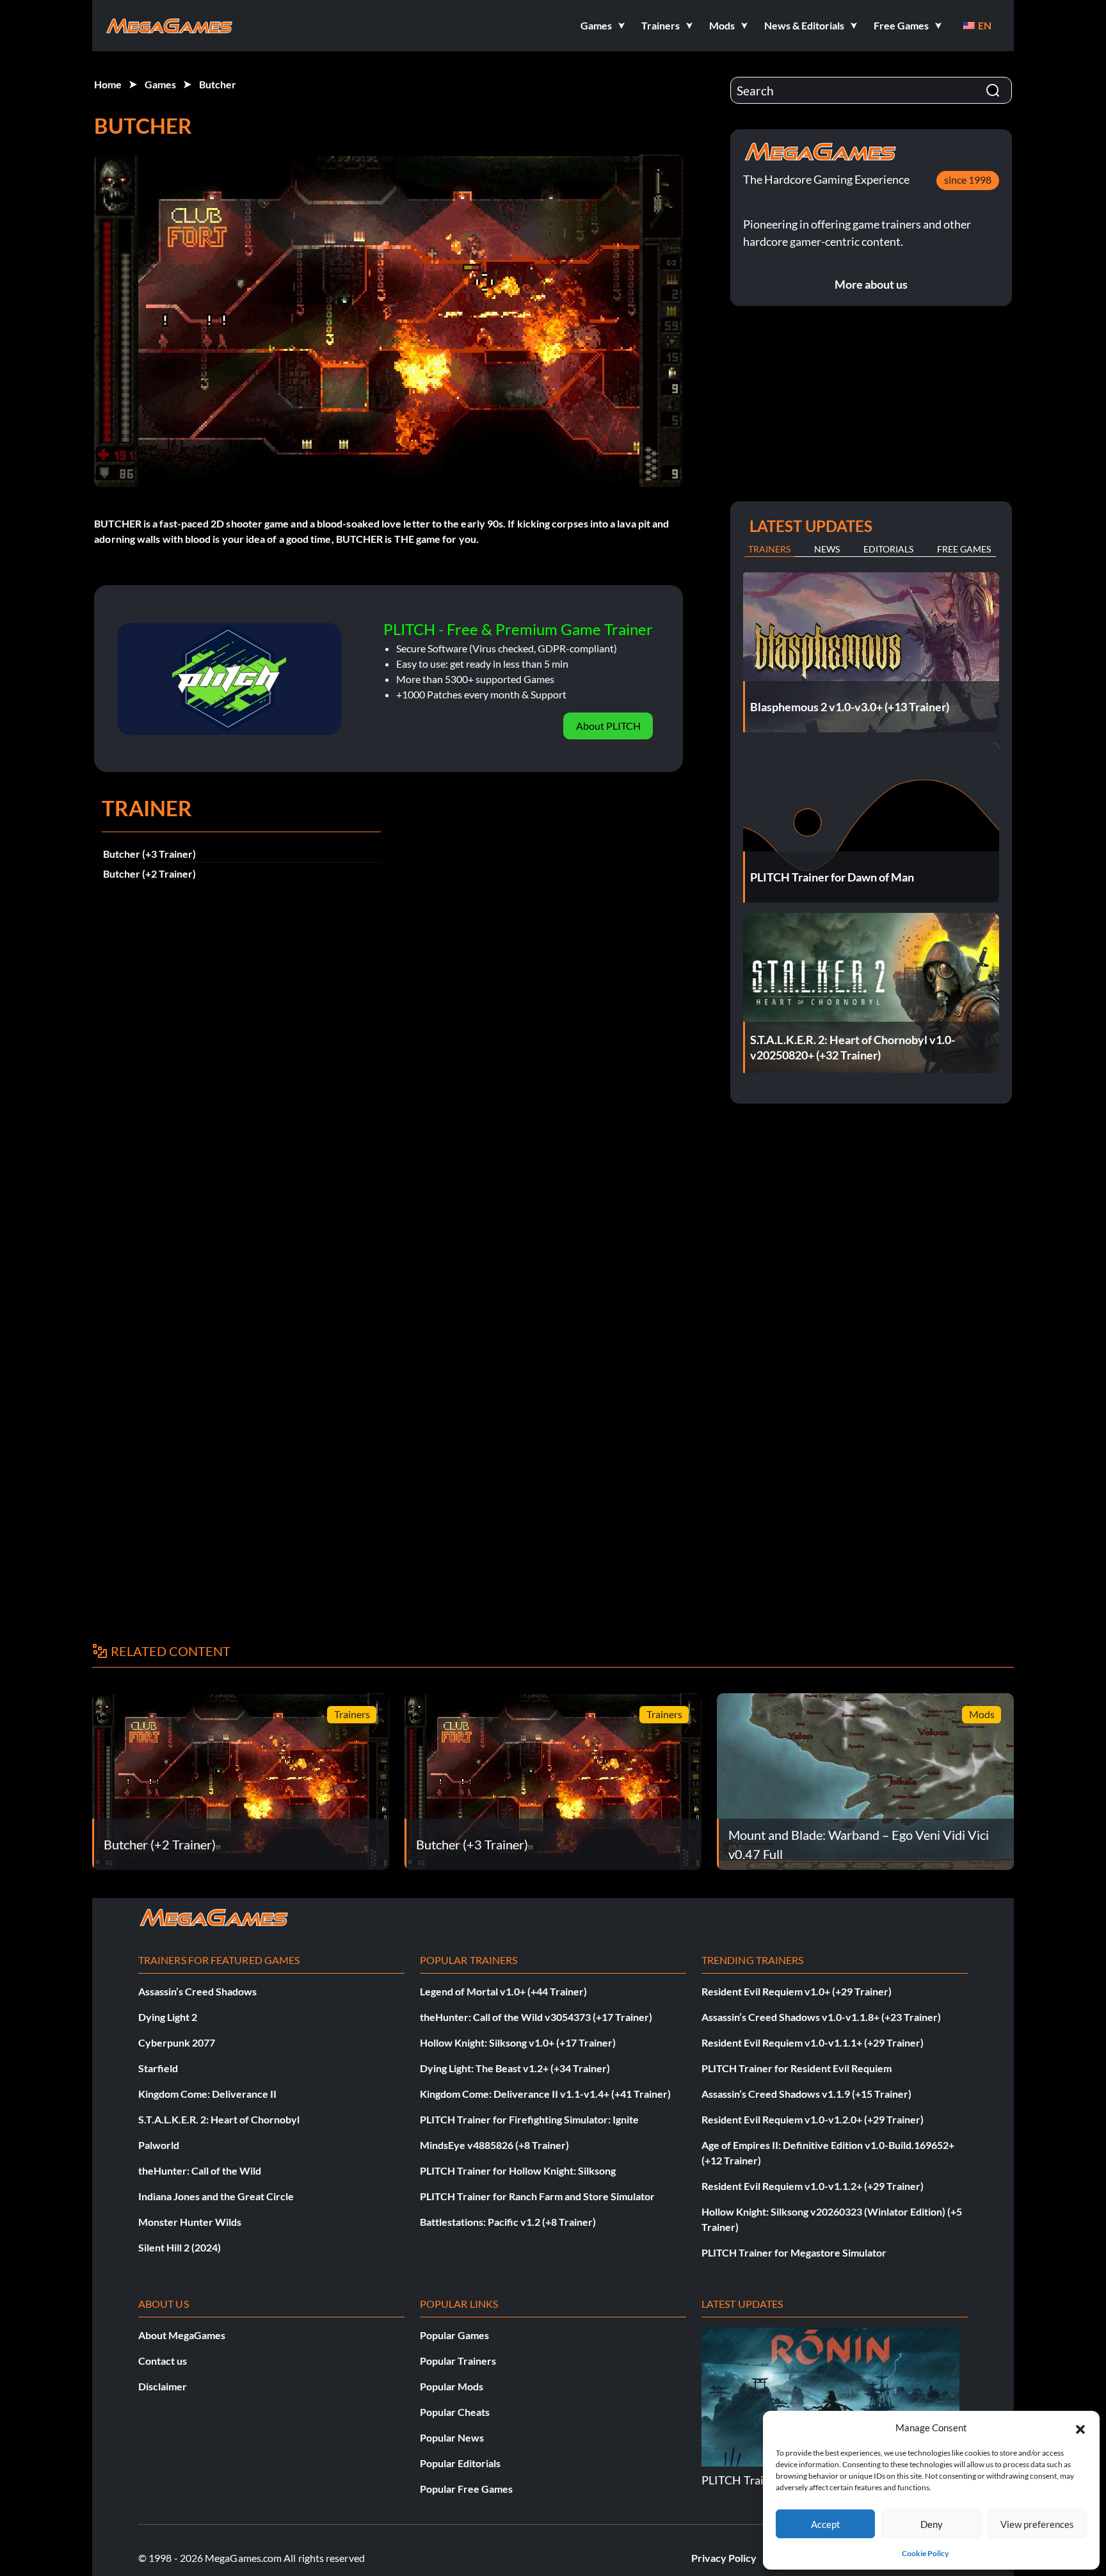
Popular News (452, 2437)
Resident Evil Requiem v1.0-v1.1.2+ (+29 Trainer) (813, 2186)
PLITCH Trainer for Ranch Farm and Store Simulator (537, 2196)
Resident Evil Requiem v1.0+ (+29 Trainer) (797, 1991)
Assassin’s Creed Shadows (197, 1991)
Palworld (159, 2145)
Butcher (218, 84)
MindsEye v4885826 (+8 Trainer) (494, 2145)
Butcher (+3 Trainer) (149, 854)
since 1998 (968, 180)
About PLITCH (608, 726)
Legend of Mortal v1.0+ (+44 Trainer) (503, 1991)
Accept (826, 2524)
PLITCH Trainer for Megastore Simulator (794, 2252)
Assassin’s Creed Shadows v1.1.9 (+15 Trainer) (806, 2094)
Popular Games (454, 2335)
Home (108, 84)
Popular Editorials (460, 2463)
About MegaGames (182, 2335)
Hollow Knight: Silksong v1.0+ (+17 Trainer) (518, 2042)
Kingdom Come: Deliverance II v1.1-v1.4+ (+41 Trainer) (545, 2094)
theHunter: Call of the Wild (200, 2170)
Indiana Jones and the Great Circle (216, 2196)
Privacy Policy (724, 2558)
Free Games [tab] (964, 549)
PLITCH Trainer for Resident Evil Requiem (797, 2068)
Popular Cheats (455, 2412)
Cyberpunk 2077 (177, 2042)
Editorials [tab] (888, 549)
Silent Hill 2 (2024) (180, 2247)
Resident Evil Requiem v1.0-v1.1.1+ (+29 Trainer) (813, 2042)
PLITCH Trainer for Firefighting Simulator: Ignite (529, 2119)
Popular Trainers (458, 2361)
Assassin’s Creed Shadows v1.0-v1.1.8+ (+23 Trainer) (821, 2017)
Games (160, 84)
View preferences (1037, 2524)
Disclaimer (163, 2386)
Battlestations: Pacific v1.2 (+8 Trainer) (508, 2222)
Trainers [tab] (769, 549)
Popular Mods (452, 2386)
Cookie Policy (925, 2553)
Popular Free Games (466, 2489)
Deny (932, 2524)
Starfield (158, 2068)
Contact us (163, 2361)
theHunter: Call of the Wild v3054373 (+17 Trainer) (536, 2017)
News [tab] (827, 549)
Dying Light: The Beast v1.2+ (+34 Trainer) (515, 2068)
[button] (1080, 2427)
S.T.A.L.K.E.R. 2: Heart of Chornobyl (219, 2119)
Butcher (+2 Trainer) (149, 873)
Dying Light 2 (168, 2017)
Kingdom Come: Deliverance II (207, 2094)
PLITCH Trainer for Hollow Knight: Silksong (518, 2170)
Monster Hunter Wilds (190, 2222)
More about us (871, 284)
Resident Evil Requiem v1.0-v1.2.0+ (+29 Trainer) (813, 2119)
